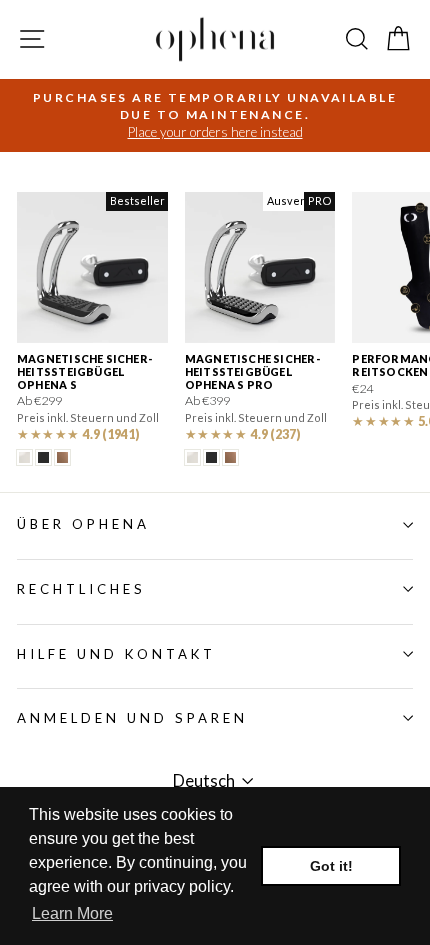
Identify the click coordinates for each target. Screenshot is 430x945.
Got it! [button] (331, 866)
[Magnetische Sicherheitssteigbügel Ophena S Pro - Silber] (192, 457)
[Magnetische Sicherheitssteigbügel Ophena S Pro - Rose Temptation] (230, 457)
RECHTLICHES (81, 589)
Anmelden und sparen (132, 718)
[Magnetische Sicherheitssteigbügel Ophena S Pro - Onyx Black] (211, 457)
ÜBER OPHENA (83, 524)
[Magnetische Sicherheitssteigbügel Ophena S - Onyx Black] (43, 457)
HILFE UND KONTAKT (116, 654)
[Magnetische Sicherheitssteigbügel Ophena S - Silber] (24, 457)
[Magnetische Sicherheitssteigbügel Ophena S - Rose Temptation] (62, 457)
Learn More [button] (72, 913)
